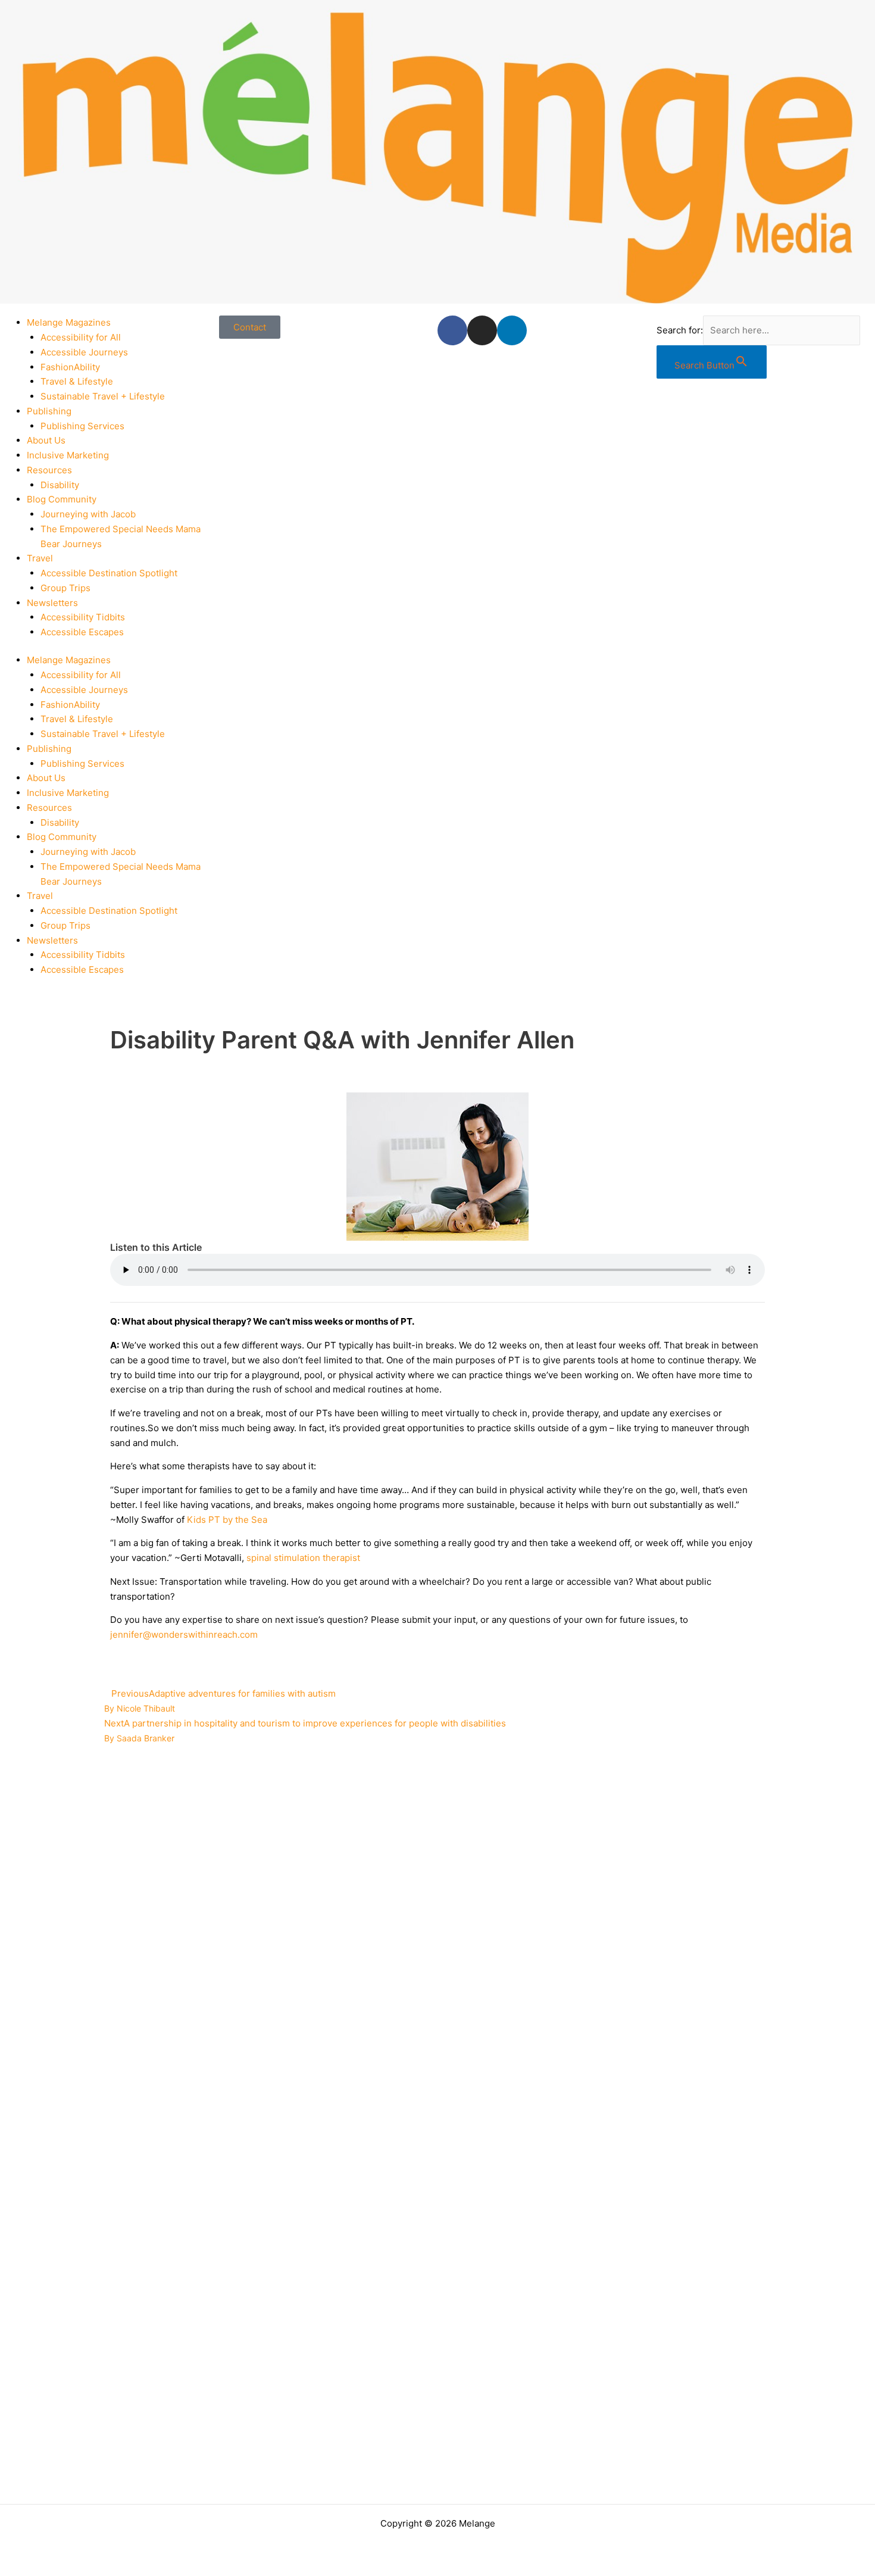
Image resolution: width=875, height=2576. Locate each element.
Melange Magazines (69, 322)
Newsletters (52, 603)
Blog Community (62, 499)
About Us (46, 440)
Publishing (49, 411)
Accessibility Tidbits (83, 617)
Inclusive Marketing (68, 455)
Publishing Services (82, 426)
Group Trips (65, 588)
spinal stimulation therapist (303, 1558)
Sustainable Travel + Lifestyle (103, 396)
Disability (60, 485)
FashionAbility (70, 367)
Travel (40, 558)
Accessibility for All (81, 337)
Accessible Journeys (84, 352)
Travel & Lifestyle (77, 381)
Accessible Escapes (82, 632)
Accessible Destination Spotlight (109, 573)
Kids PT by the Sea (226, 1520)
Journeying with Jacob (88, 514)
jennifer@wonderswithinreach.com (184, 1634)
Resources (49, 470)
